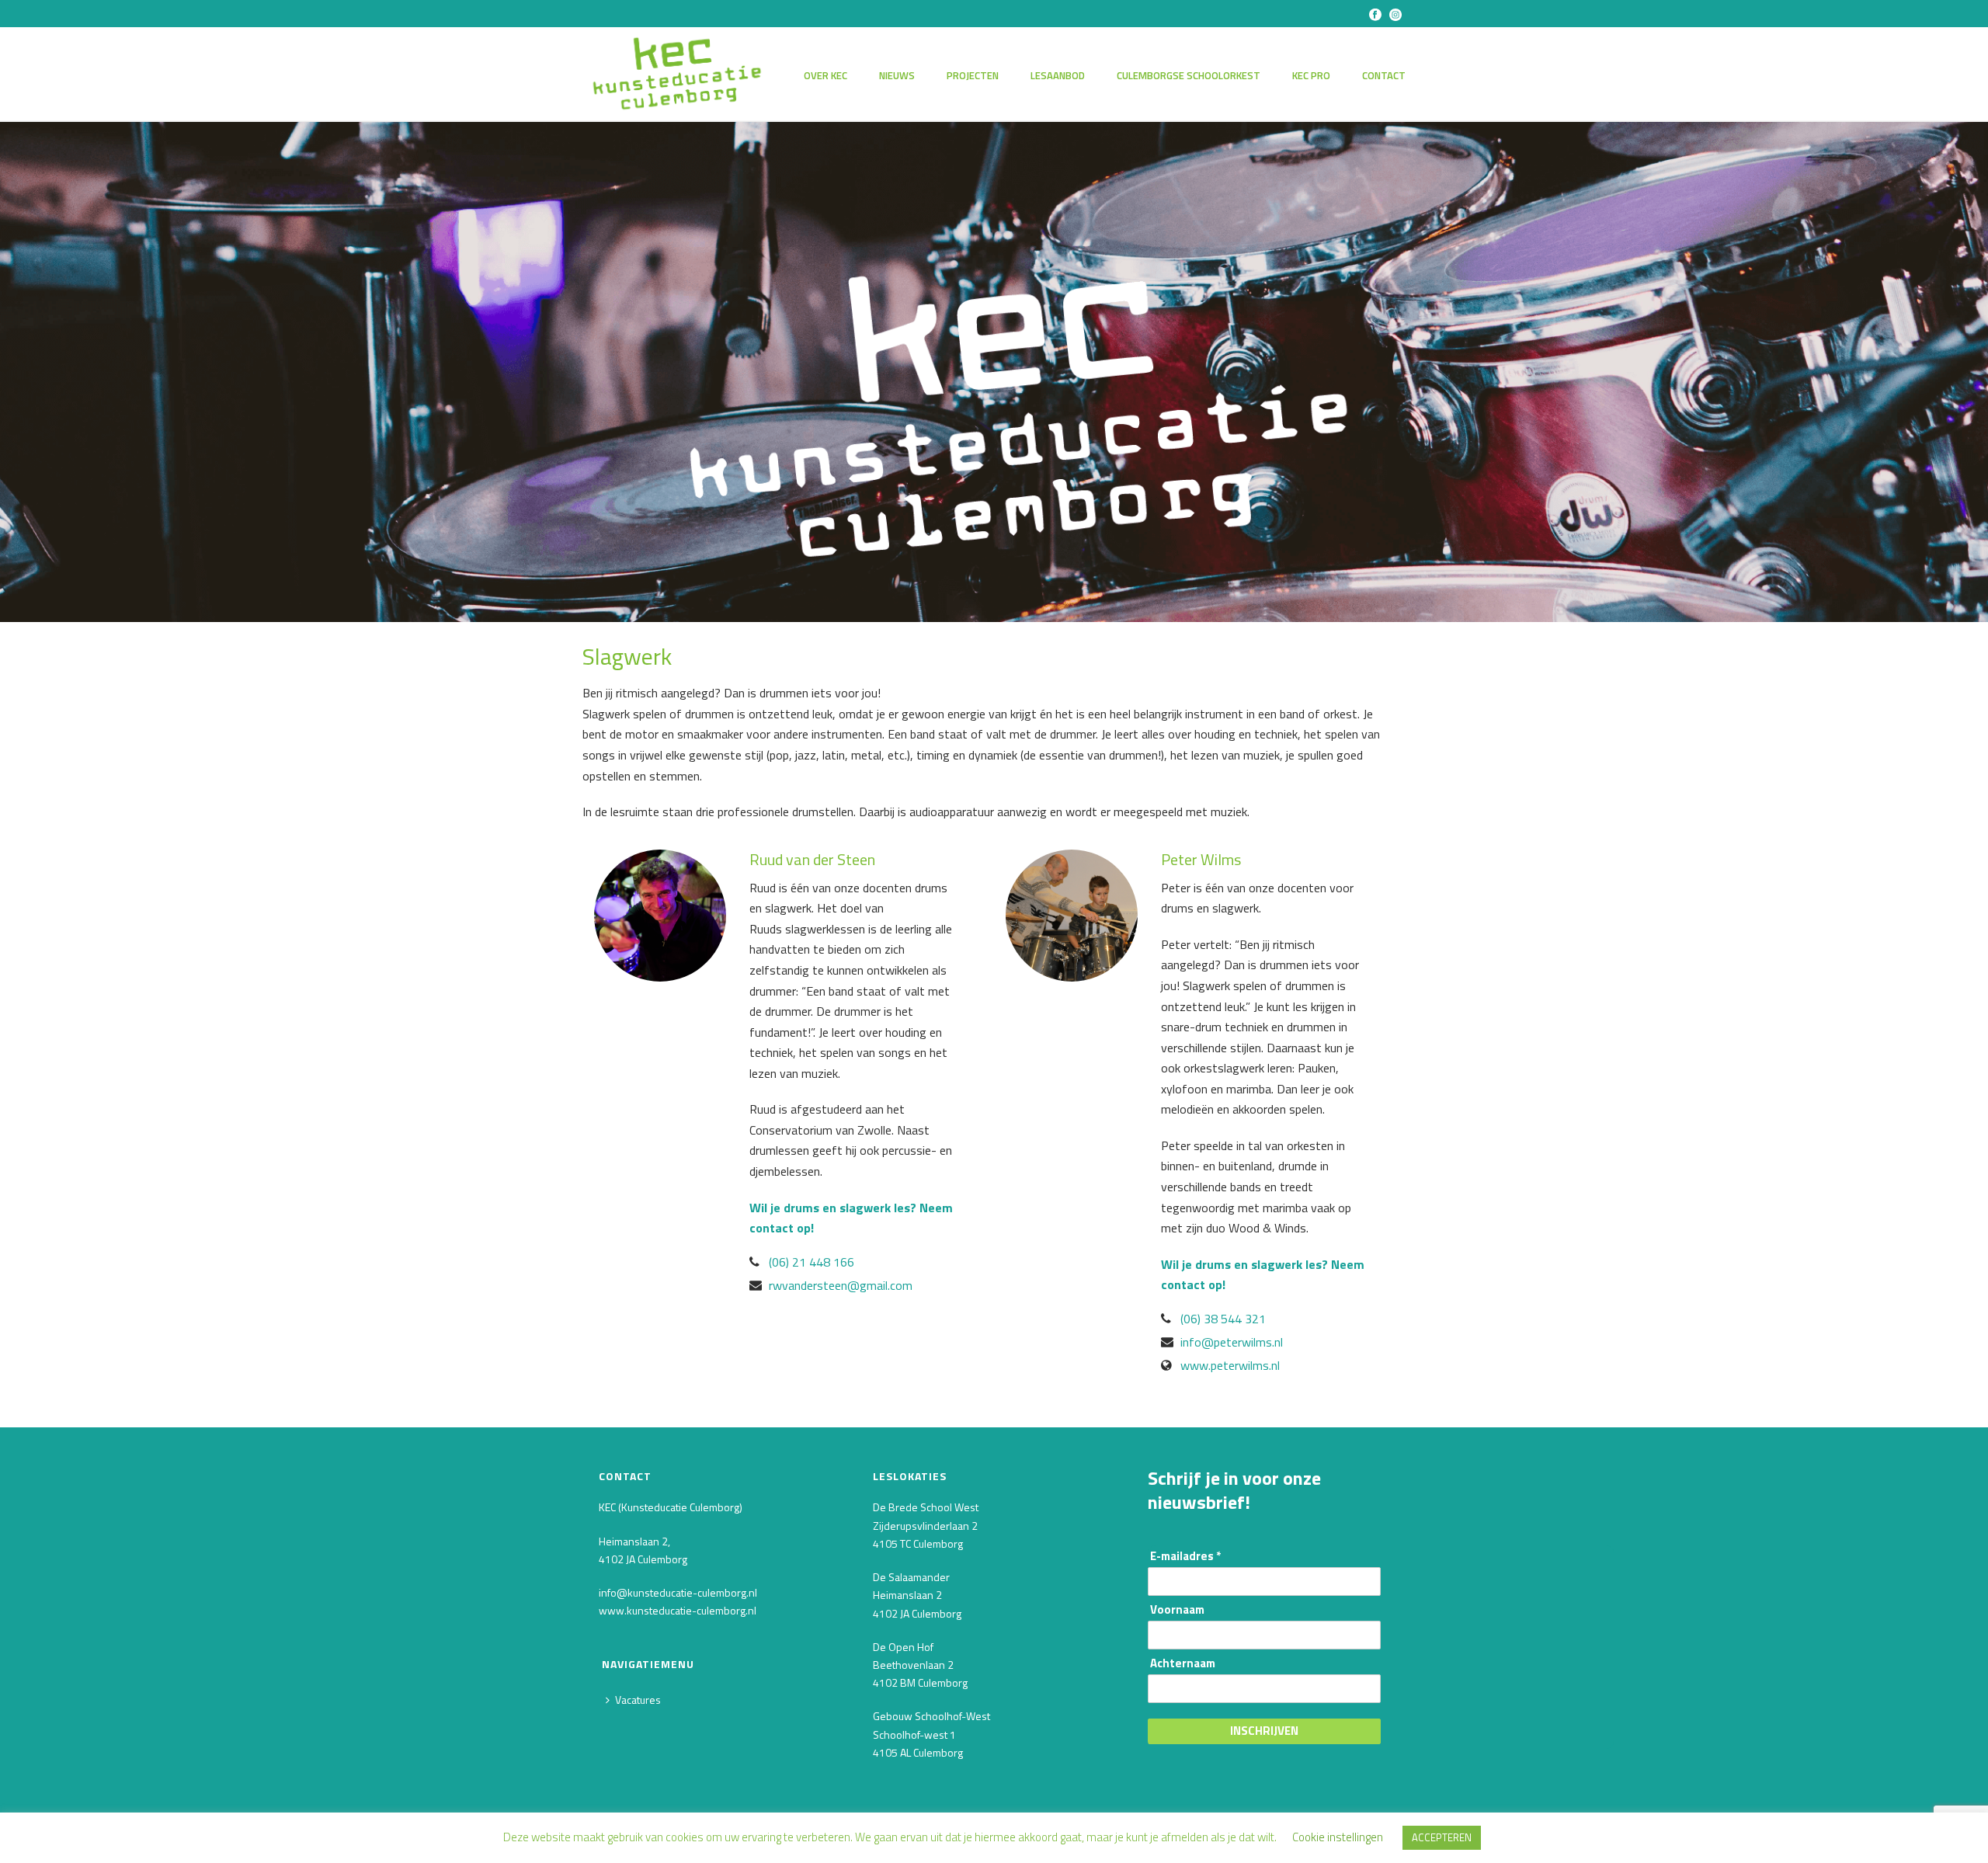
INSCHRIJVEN (1264, 1731)
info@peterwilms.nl (1232, 1342)
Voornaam (1177, 1610)
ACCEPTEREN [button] (1442, 1837)
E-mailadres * (1185, 1557)
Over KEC (825, 75)
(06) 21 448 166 (812, 1262)
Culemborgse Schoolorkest (1189, 75)
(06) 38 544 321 (1223, 1319)
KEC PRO (1311, 75)
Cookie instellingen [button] (1338, 1837)
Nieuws (897, 75)
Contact (1384, 75)
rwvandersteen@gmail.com (841, 1285)
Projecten (973, 75)
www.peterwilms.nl (1230, 1365)
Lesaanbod (1058, 75)
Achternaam (1183, 1664)
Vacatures (638, 1700)
